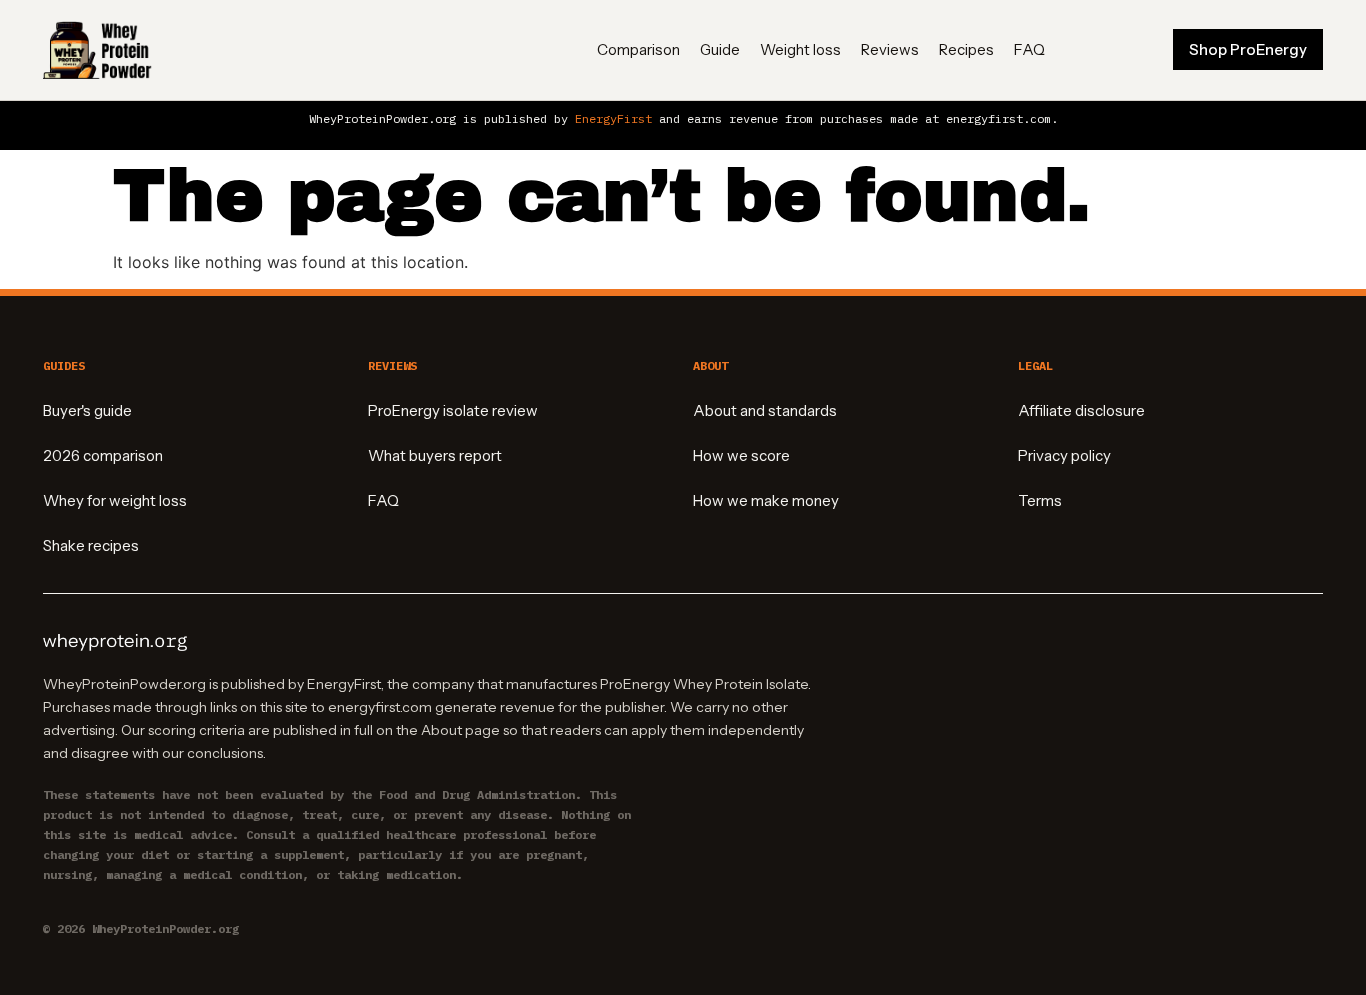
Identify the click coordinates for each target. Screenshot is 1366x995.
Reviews (890, 49)
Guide (720, 49)
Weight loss (800, 49)
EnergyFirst (613, 118)
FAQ (1029, 49)
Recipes (966, 49)
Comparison (638, 49)
